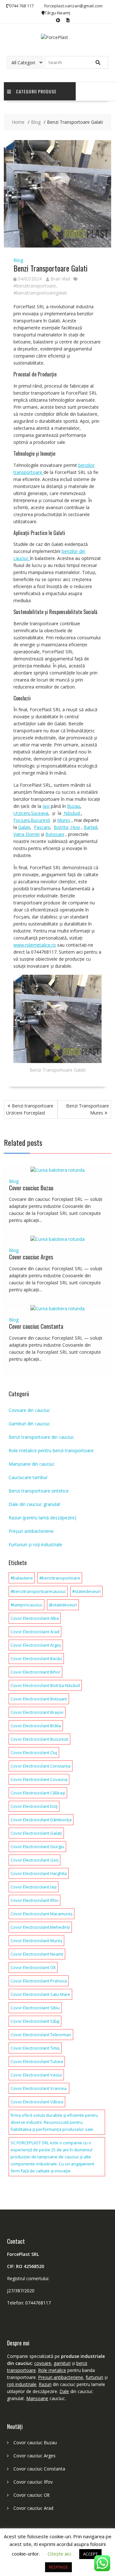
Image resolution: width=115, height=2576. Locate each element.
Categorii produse (36, 91)
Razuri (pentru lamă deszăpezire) (42, 1518)
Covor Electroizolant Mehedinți (40, 1927)
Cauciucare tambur (28, 1477)
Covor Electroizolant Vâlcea (37, 2102)
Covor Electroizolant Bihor (35, 1672)
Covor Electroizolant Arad (35, 1632)
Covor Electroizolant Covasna (39, 1779)
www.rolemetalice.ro (35, 945)
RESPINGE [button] (58, 2567)
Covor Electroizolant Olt (33, 1967)
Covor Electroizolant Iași (34, 1887)
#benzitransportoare (35, 286)
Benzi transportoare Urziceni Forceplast (30, 1109)
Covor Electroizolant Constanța (41, 1766)
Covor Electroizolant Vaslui (36, 2075)
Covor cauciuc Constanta (36, 1326)
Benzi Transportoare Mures (88, 1109)
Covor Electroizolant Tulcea (37, 2061)
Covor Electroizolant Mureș (36, 1941)
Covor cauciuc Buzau (31, 1188)
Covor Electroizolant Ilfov (34, 1900)
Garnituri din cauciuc (29, 1424)
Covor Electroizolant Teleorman (41, 2035)
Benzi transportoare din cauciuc (41, 1437)
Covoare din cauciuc (29, 1410)
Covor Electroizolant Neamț (37, 1954)
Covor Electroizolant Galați (36, 1833)
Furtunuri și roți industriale (35, 1544)
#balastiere (22, 1578)
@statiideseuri (63, 1605)
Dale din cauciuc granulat (34, 1504)
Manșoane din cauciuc (32, 1464)
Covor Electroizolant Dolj (34, 1806)
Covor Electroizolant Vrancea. (39, 2088)
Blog (18, 260)
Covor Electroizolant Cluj (34, 1753)
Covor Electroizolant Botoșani (39, 1699)
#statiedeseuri (86, 1591)
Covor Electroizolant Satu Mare (40, 1994)
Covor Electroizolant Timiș (35, 2048)
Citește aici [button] (59, 2554)
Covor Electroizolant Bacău (36, 1658)
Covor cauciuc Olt (32, 2495)
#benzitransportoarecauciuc (38, 1591)
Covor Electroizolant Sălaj (35, 2021)
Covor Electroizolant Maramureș (42, 1914)
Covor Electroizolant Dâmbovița (41, 1820)
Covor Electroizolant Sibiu (35, 2008)
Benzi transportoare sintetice (39, 1491)
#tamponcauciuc (27, 1605)
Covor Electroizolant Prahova (39, 1981)
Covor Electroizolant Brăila (36, 1726)
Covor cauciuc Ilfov (33, 2482)
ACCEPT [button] (90, 2554)
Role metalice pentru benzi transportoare (51, 1450)
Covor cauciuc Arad (33, 2508)
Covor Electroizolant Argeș (36, 1645)
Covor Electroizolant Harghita (39, 1873)
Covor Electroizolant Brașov (37, 1712)
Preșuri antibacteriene (31, 1531)
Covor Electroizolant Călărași (38, 1793)
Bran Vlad (60, 279)
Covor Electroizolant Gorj (34, 1860)
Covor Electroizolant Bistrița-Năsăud (45, 1685)
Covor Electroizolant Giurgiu (37, 1847)
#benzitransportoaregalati (40, 293)
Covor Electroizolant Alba (35, 1618)
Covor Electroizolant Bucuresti (39, 1739)
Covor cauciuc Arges (31, 1257)
